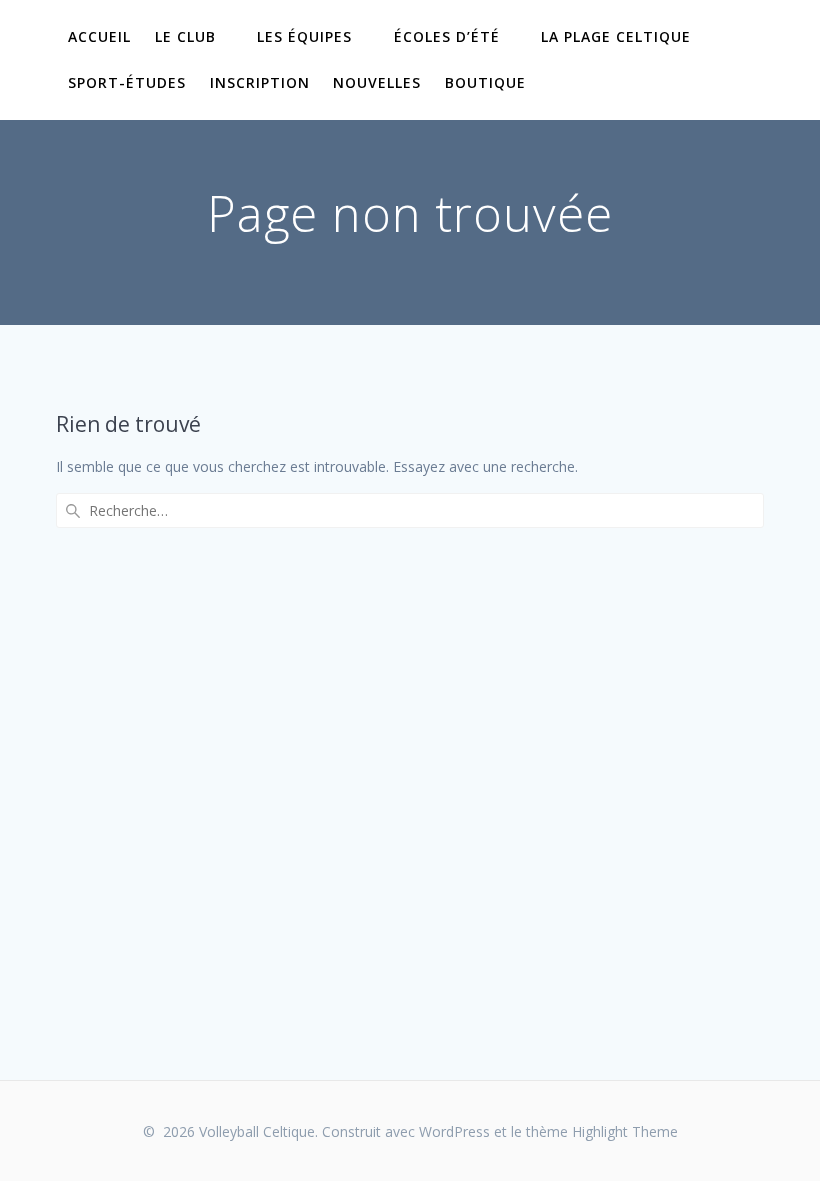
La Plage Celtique (616, 36)
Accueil (99, 36)
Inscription (260, 82)
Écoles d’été (447, 36)
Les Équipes (304, 36)
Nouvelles (377, 82)
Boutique (485, 82)
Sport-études (127, 82)
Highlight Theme (625, 1131)
